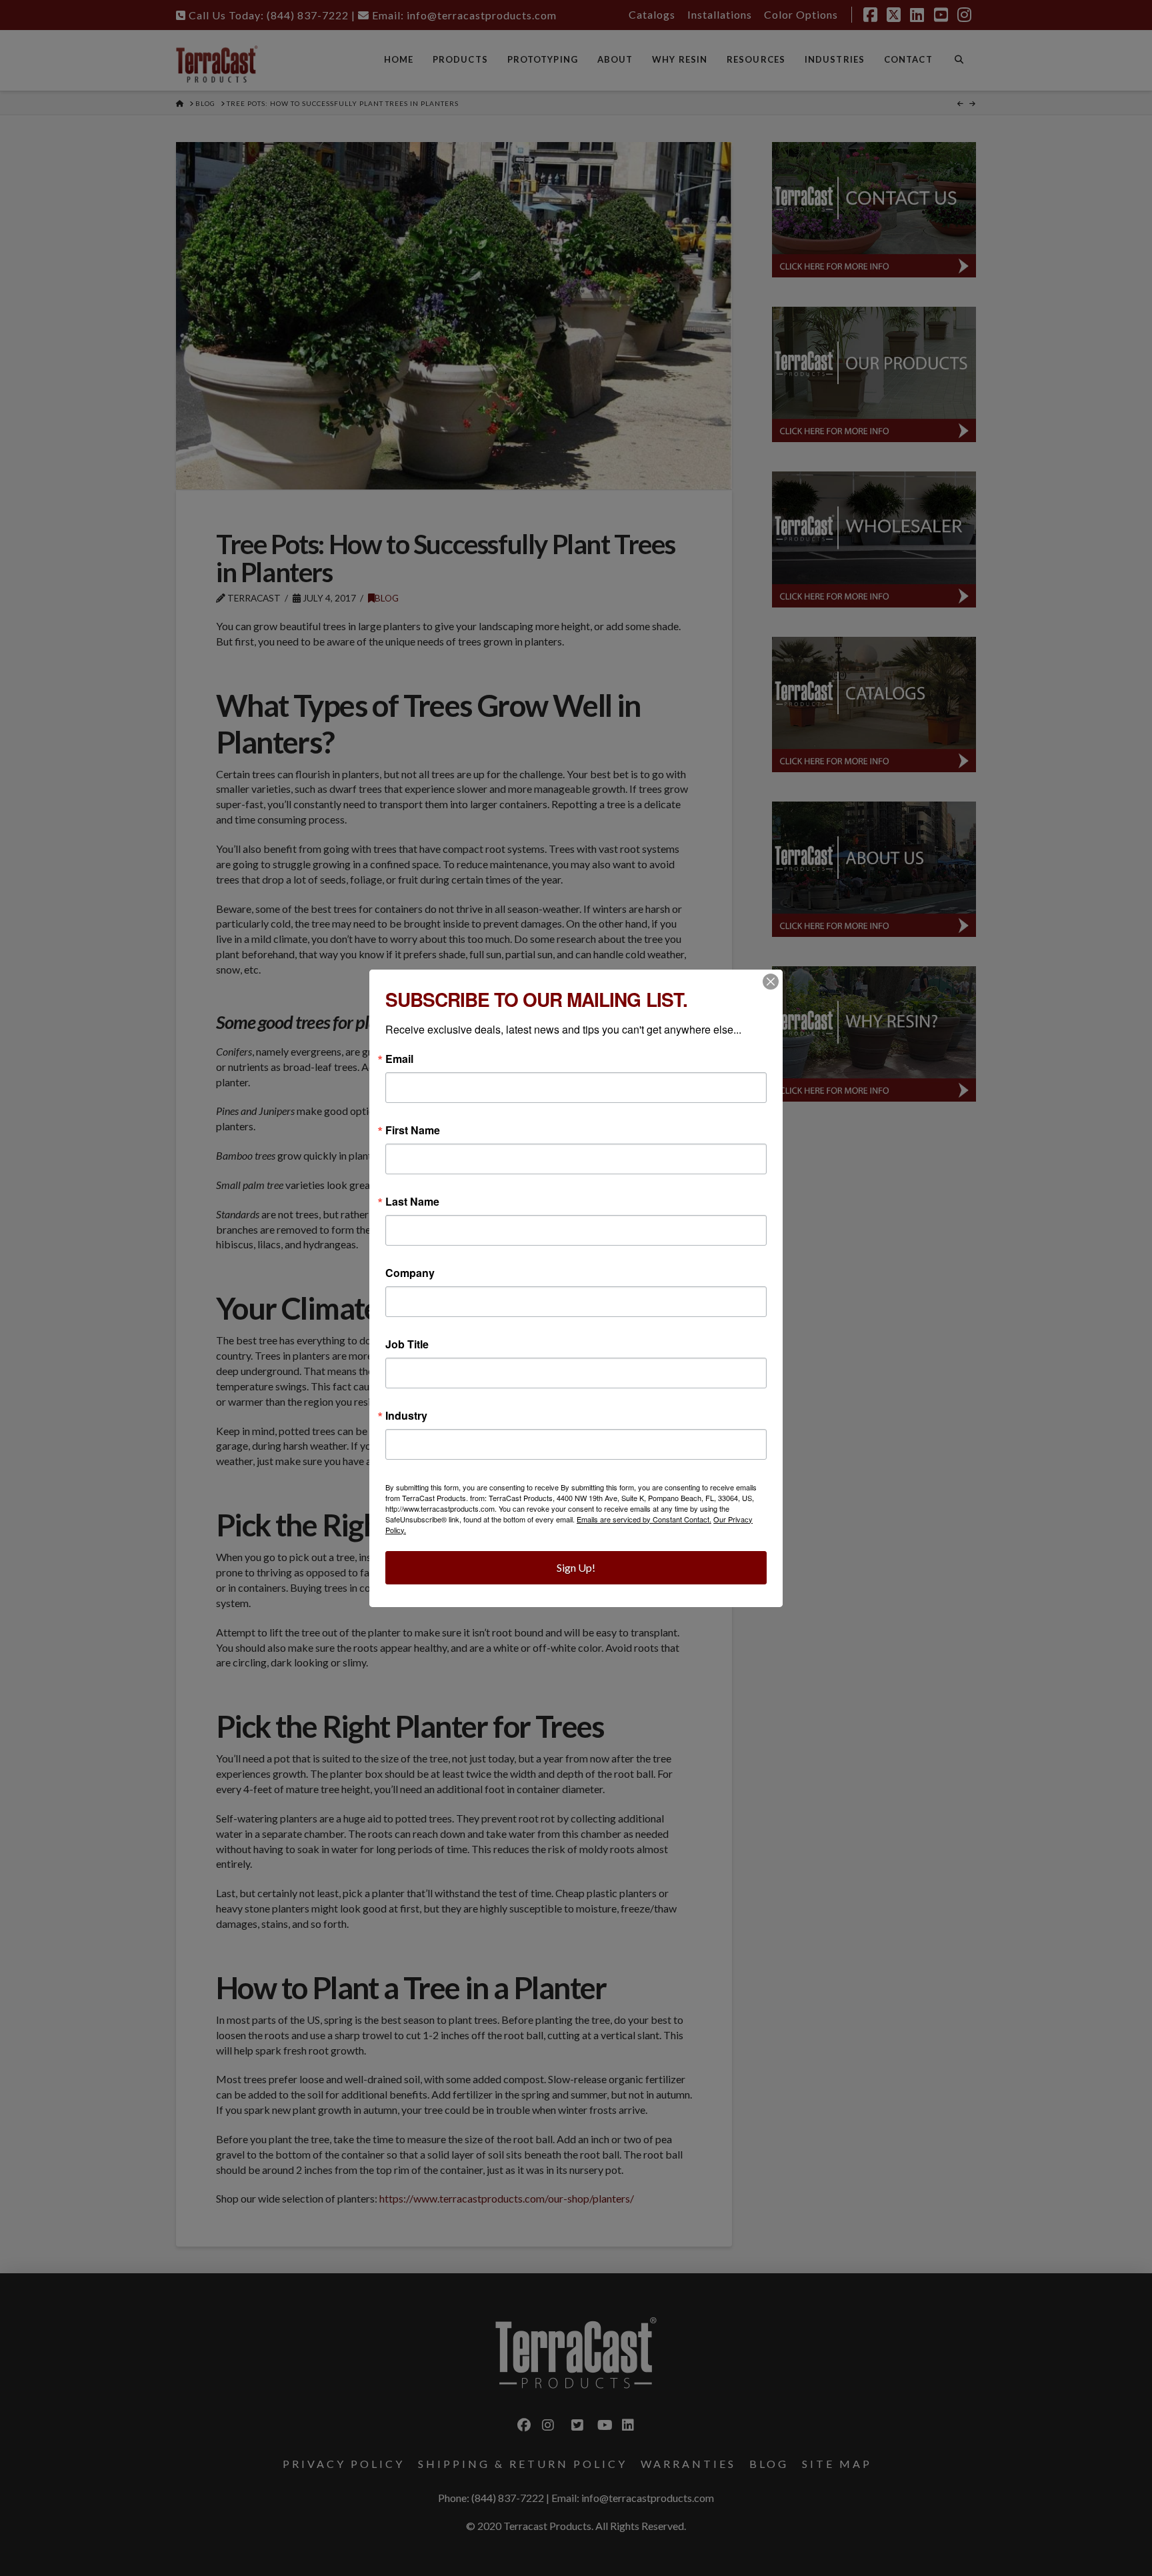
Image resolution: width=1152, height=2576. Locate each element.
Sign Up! (576, 1567)
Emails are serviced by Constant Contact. (644, 1519)
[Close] (771, 982)
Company (410, 1273)
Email (399, 1059)
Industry (406, 1416)
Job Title (407, 1344)
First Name (413, 1130)
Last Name (412, 1202)
